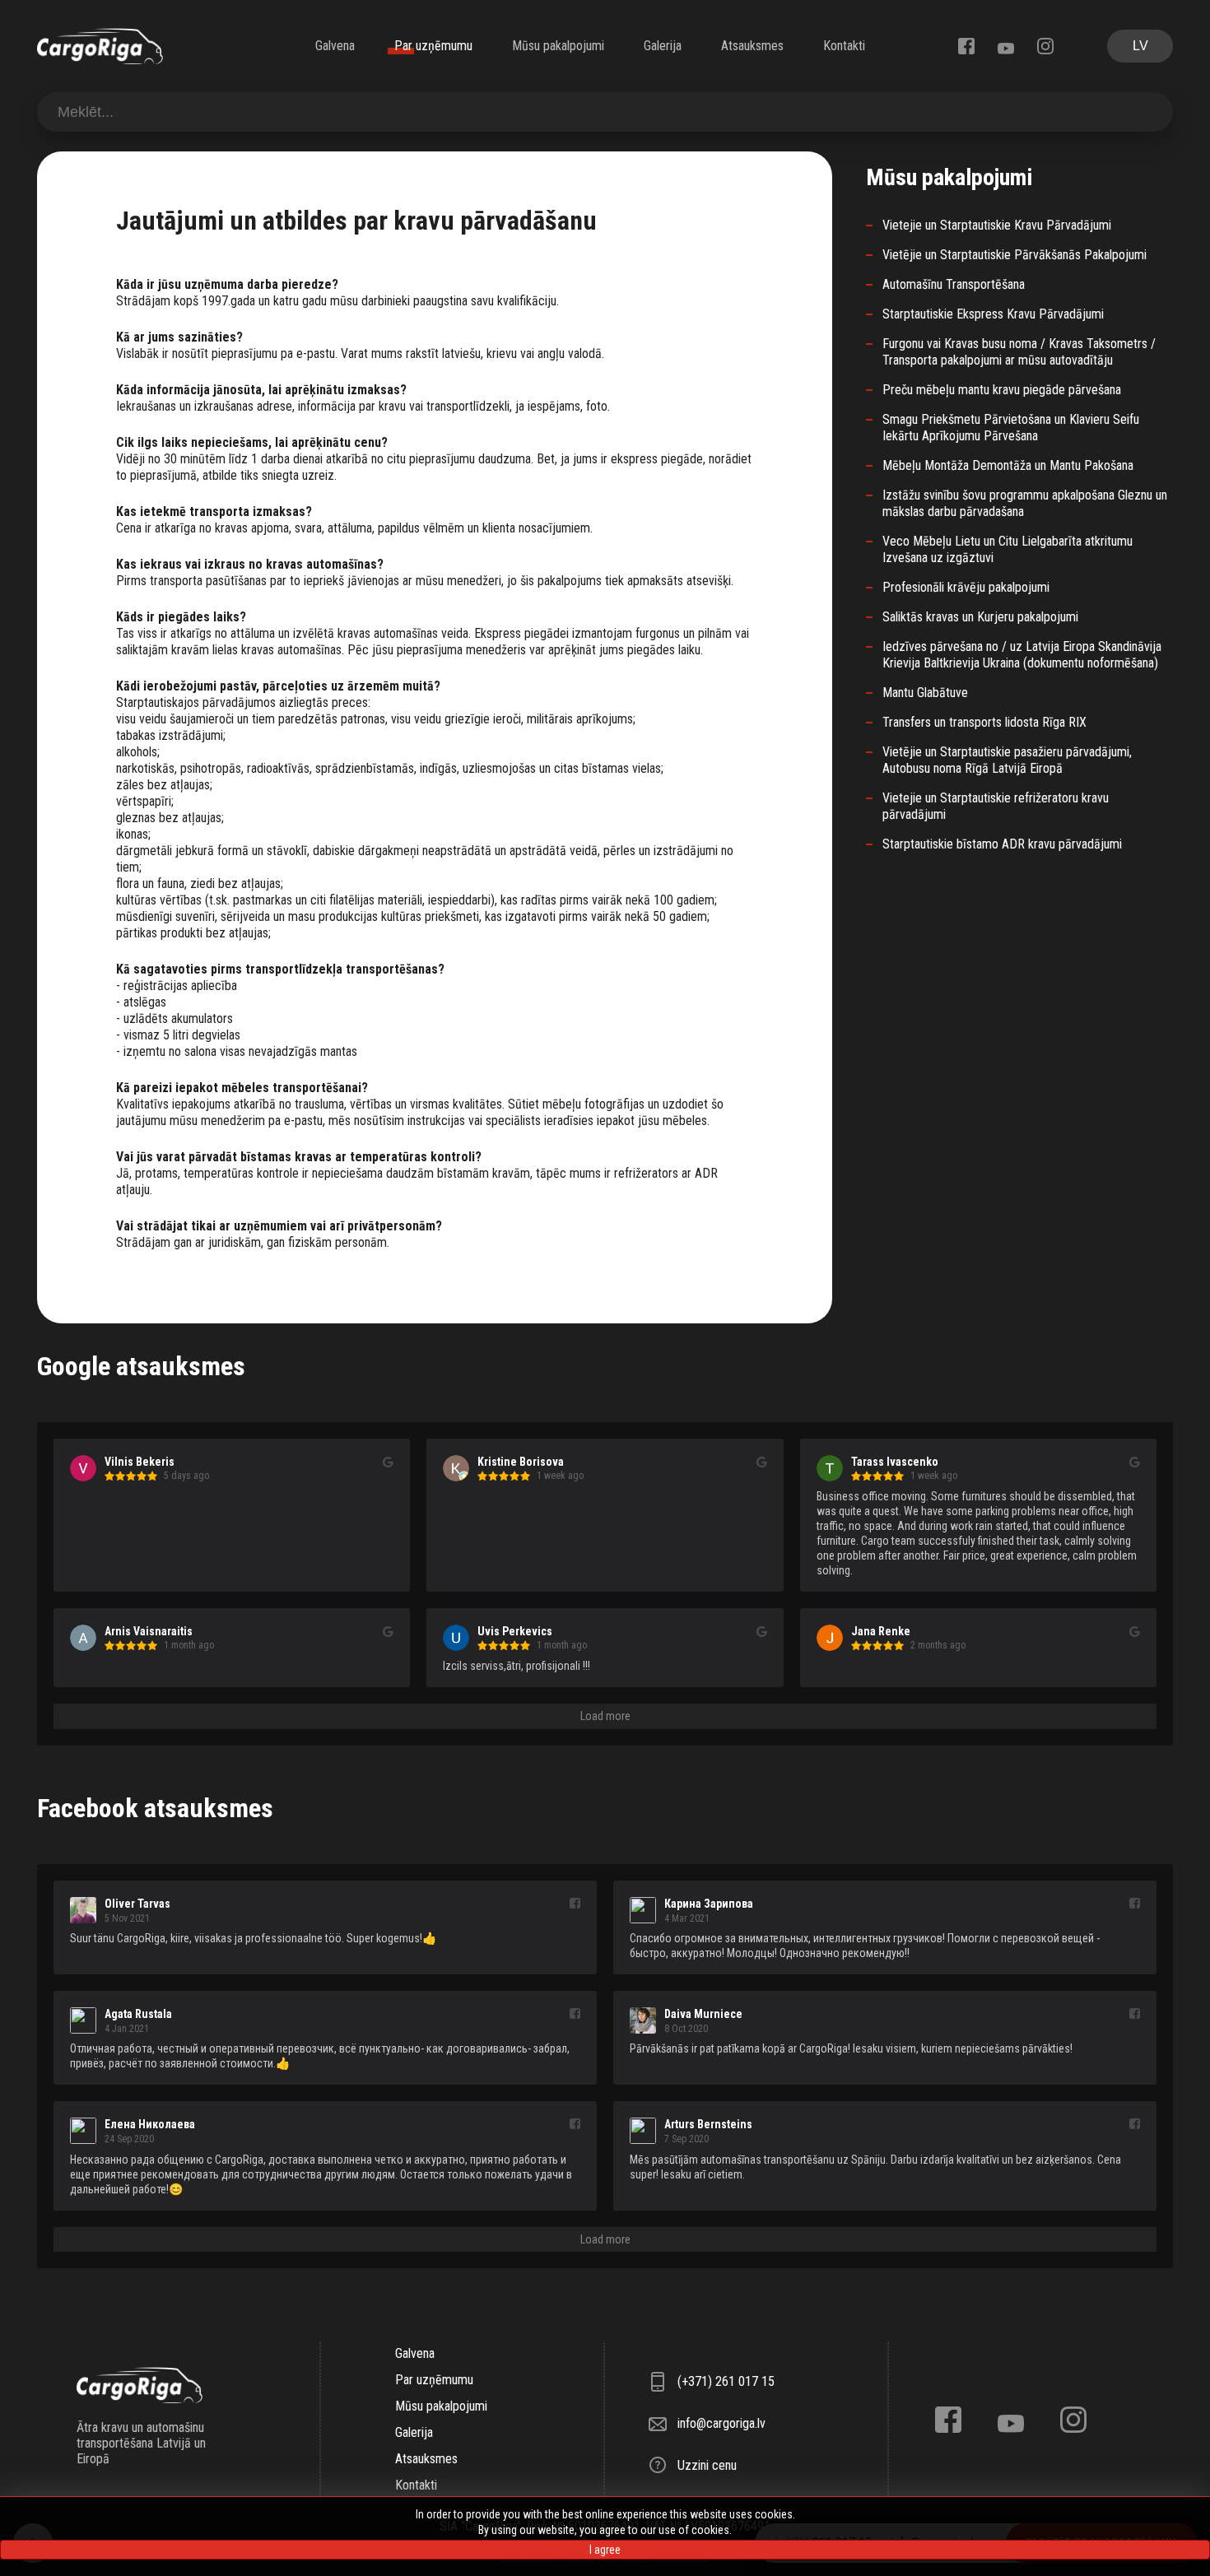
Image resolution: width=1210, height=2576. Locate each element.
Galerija (663, 46)
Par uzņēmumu (433, 46)
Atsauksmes (752, 46)
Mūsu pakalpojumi (558, 46)
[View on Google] (388, 1462)
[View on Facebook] (575, 1904)
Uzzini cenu (707, 2465)
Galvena (335, 46)
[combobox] (605, 112)
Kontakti (844, 46)
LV (1140, 46)
